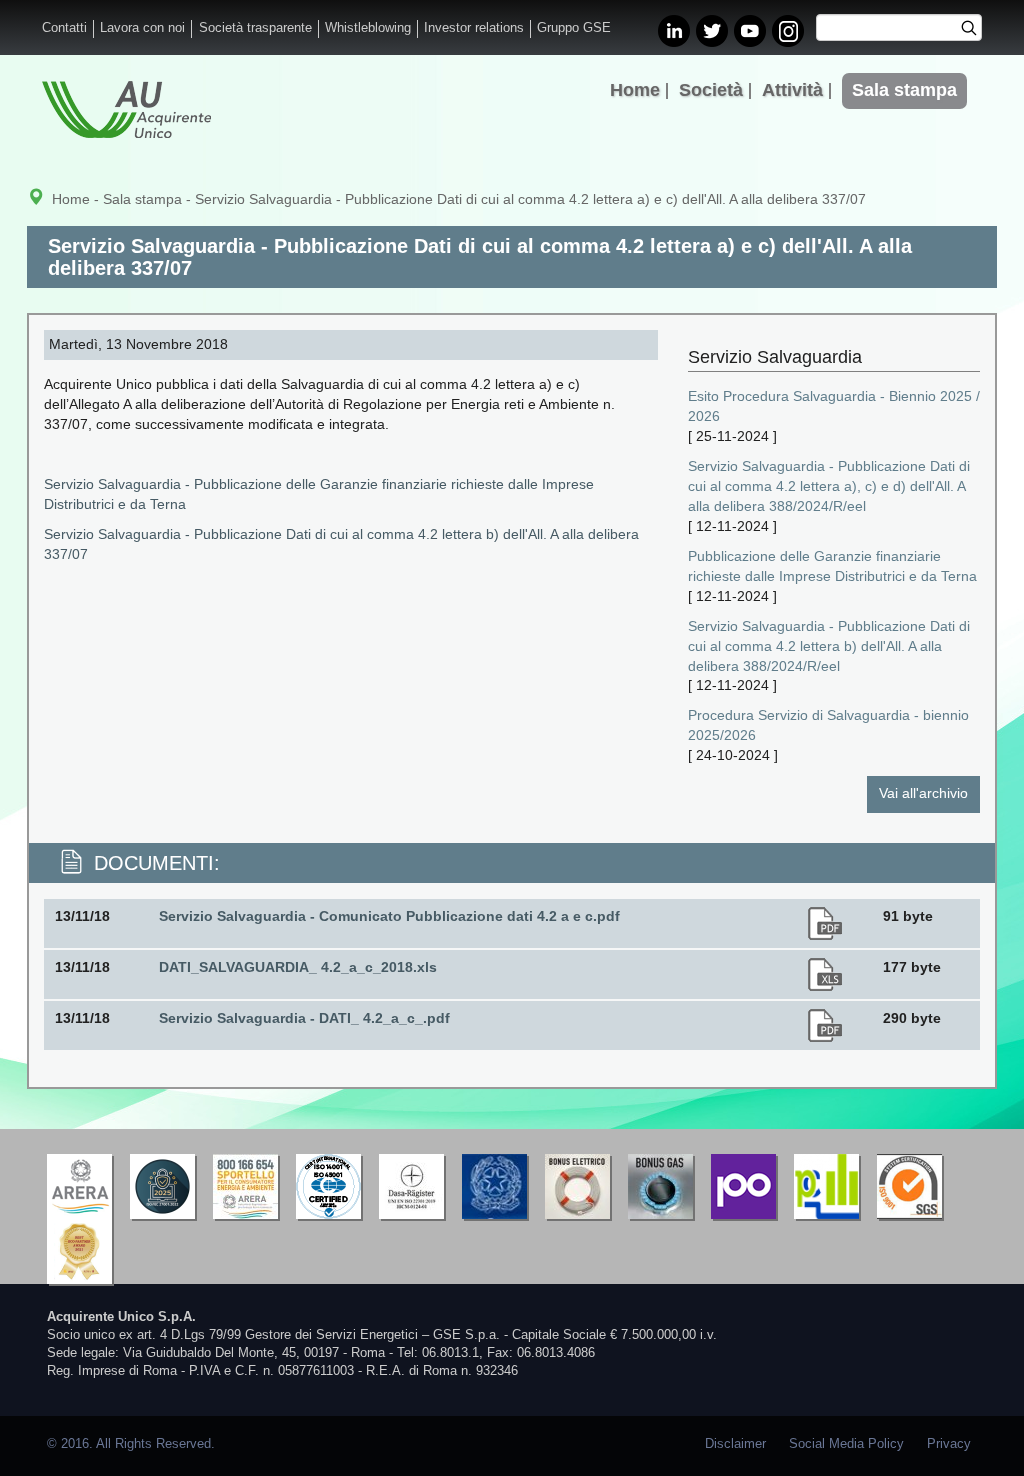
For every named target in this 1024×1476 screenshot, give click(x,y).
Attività (792, 90)
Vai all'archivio (923, 793)
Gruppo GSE (574, 28)
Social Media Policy (846, 1444)
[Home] (126, 109)
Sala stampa (904, 90)
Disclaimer (735, 1444)
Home (635, 90)
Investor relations (474, 28)
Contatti (64, 28)
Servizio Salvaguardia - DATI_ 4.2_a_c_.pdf (304, 1018)
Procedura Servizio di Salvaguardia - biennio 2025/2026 (828, 725)
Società (711, 90)
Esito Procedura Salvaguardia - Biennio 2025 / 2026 (834, 406)
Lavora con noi (142, 28)
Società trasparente (255, 28)
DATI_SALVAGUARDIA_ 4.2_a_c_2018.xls (298, 967)
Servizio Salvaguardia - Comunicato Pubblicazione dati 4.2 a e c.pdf (389, 916)
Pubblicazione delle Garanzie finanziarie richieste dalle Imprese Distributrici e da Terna (832, 566)
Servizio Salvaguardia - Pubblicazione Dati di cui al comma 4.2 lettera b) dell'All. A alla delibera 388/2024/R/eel (829, 646)
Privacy (949, 1444)
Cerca (975, 30)
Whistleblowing (368, 28)
